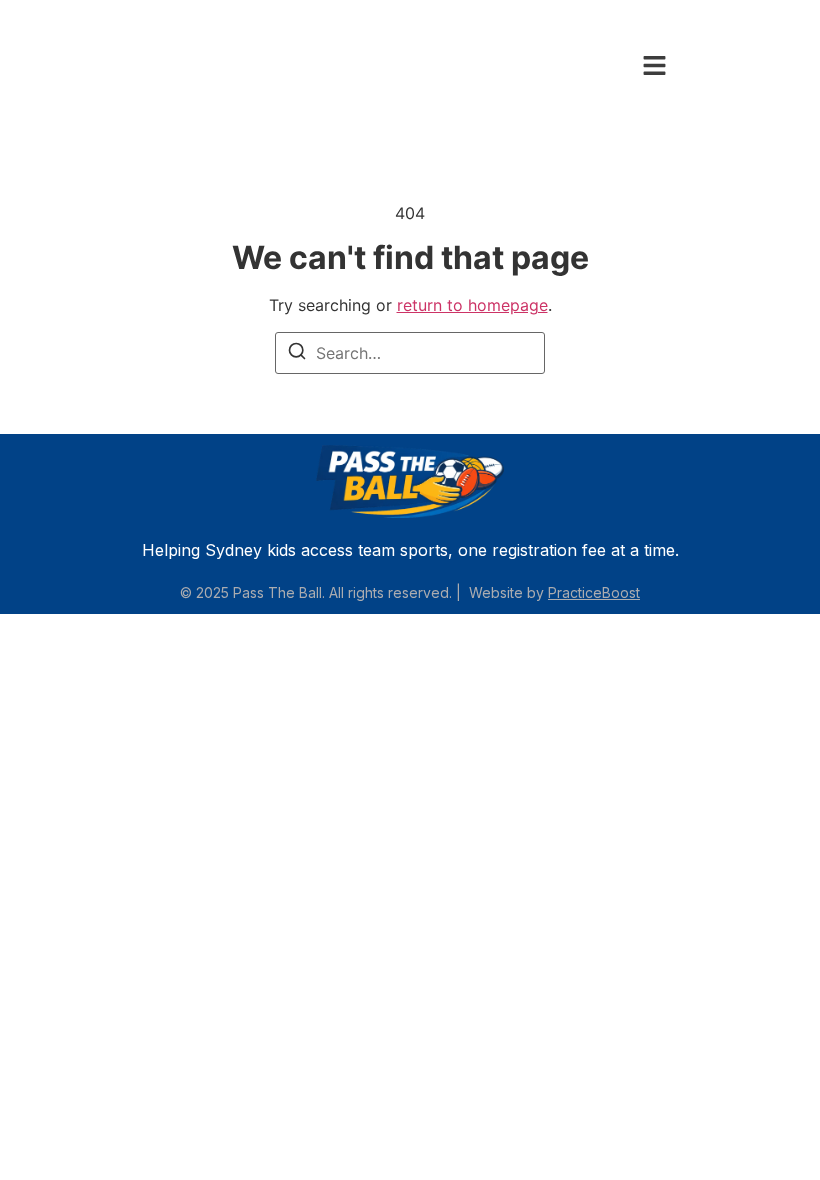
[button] (655, 66)
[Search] (297, 354)
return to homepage (472, 305)
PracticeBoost (594, 592)
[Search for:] (410, 353)
